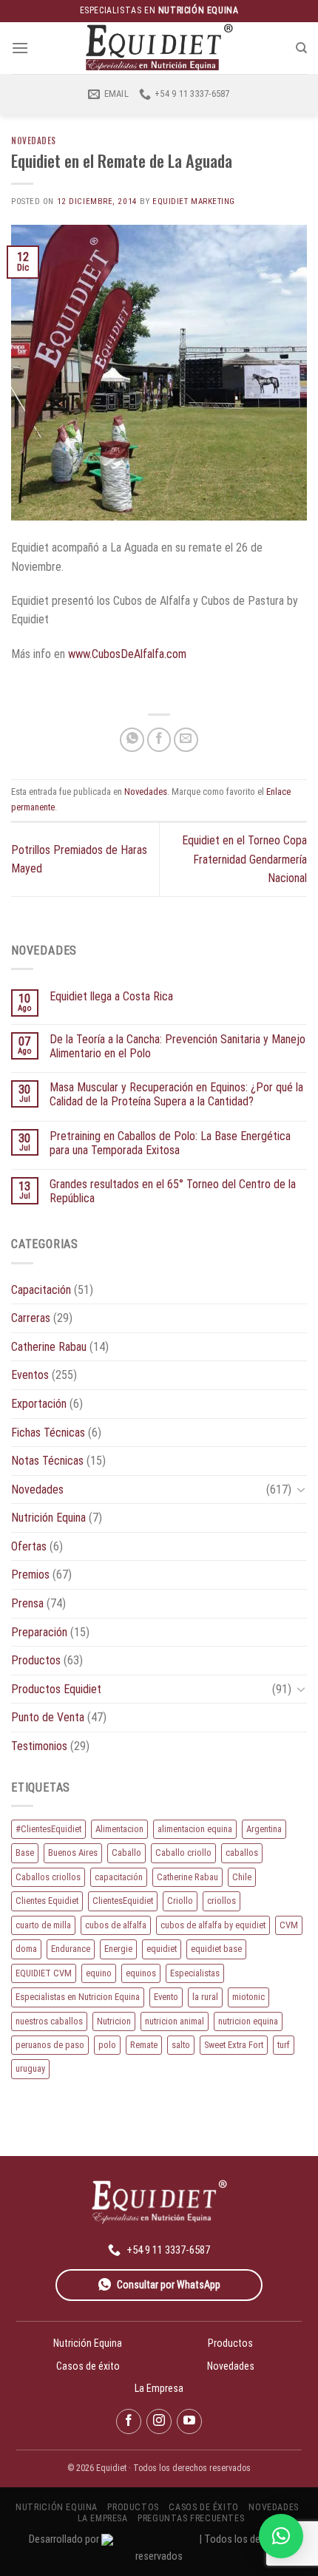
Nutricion (114, 2021)
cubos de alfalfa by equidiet (213, 1925)
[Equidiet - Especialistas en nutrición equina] (159, 48)
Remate (144, 2045)
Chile (242, 1877)
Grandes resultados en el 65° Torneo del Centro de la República (173, 1191)
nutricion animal (175, 2021)
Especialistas (195, 1973)
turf (284, 2045)
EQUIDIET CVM (44, 1973)
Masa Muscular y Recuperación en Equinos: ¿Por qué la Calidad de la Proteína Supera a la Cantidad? (176, 1094)
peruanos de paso (50, 2045)
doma (26, 1949)
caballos (242, 1853)
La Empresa (159, 2388)
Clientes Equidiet (47, 1901)
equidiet (162, 1949)
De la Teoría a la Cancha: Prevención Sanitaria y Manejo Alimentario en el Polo (177, 1046)
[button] (281, 2536)
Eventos (30, 1375)
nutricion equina (248, 2021)
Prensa (27, 1603)
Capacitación (41, 1290)
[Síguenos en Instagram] (159, 2421)
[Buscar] (301, 48)
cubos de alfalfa (116, 1925)
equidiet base (216, 1949)
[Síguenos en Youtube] (189, 2421)
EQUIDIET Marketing (194, 201)
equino (99, 1973)
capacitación (119, 1877)
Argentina (264, 1829)
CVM (289, 1925)
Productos (36, 1660)
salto (181, 2045)
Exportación (39, 1404)
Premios (30, 1575)
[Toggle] (301, 1489)
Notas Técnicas (47, 1461)
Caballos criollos (48, 1877)
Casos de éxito (88, 2366)
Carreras (31, 1318)
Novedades (34, 140)
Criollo (180, 1901)
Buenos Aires (73, 1853)
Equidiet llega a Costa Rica (111, 996)
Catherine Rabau (49, 1347)
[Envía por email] (186, 740)
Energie (118, 1949)
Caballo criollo (183, 1853)
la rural (205, 1997)
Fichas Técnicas (48, 1433)
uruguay (30, 2068)
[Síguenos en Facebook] (129, 2421)
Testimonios (39, 1746)
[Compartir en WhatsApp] (132, 740)
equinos (141, 1973)
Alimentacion (119, 1829)
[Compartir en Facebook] (159, 740)
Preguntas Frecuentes (191, 2518)
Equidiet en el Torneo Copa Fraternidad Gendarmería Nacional (244, 859)
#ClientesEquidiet (48, 1829)
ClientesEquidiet (123, 1901)
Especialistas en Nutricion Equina (78, 1997)
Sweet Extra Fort (234, 2045)
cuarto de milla (43, 1925)
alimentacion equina (195, 1829)
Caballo (126, 1853)
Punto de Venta (48, 1717)
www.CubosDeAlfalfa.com (127, 654)
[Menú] (20, 48)
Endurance (71, 1949)
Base (25, 1853)
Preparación (39, 1632)
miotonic (248, 1997)
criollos (221, 1901)
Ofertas (29, 1546)
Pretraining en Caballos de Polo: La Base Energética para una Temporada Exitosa (170, 1143)
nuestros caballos (49, 2021)
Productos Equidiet (56, 1689)
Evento (166, 1997)
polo (107, 2045)
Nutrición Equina (48, 1518)
